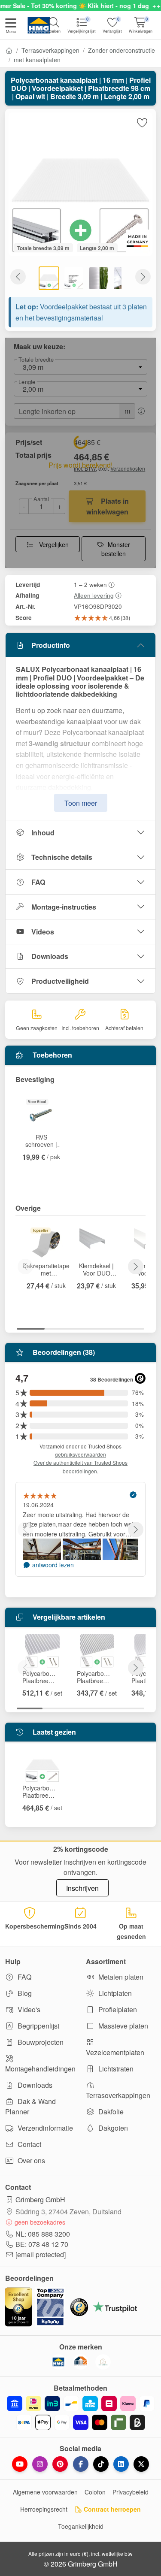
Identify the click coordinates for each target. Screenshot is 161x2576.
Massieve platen (122, 2026)
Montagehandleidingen (40, 2069)
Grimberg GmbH (40, 2200)
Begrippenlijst (38, 2026)
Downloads (50, 956)
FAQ (38, 882)
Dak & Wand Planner (30, 2106)
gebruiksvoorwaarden (80, 1454)
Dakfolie (110, 2112)
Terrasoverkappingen (50, 50)
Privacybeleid (131, 2492)
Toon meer (81, 803)
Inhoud (43, 833)
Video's (28, 2009)
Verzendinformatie (44, 2128)
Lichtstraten (115, 2069)
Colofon (95, 2492)
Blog (24, 1993)
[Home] (9, 50)
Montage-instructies (64, 907)
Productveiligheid (60, 981)
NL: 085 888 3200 (43, 2234)
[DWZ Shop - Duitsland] (81, 2362)
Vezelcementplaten (115, 2052)
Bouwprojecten (40, 2042)
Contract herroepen (111, 2509)
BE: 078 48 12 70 (42, 2244)
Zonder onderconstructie (122, 50)
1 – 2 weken (90, 584)
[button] (11, 27)
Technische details (62, 857)
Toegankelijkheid (81, 2526)
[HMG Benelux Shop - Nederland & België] (58, 2362)
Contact (29, 2144)
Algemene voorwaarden (45, 2492)
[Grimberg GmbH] (103, 2362)
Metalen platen (120, 1977)
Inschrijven (82, 1888)
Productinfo (51, 645)
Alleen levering (94, 595)
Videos (43, 932)
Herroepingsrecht (44, 2509)
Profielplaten (117, 2009)
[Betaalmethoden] (80, 2413)
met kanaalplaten (37, 60)
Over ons (30, 2160)
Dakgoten (112, 2128)
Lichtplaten (114, 1993)
